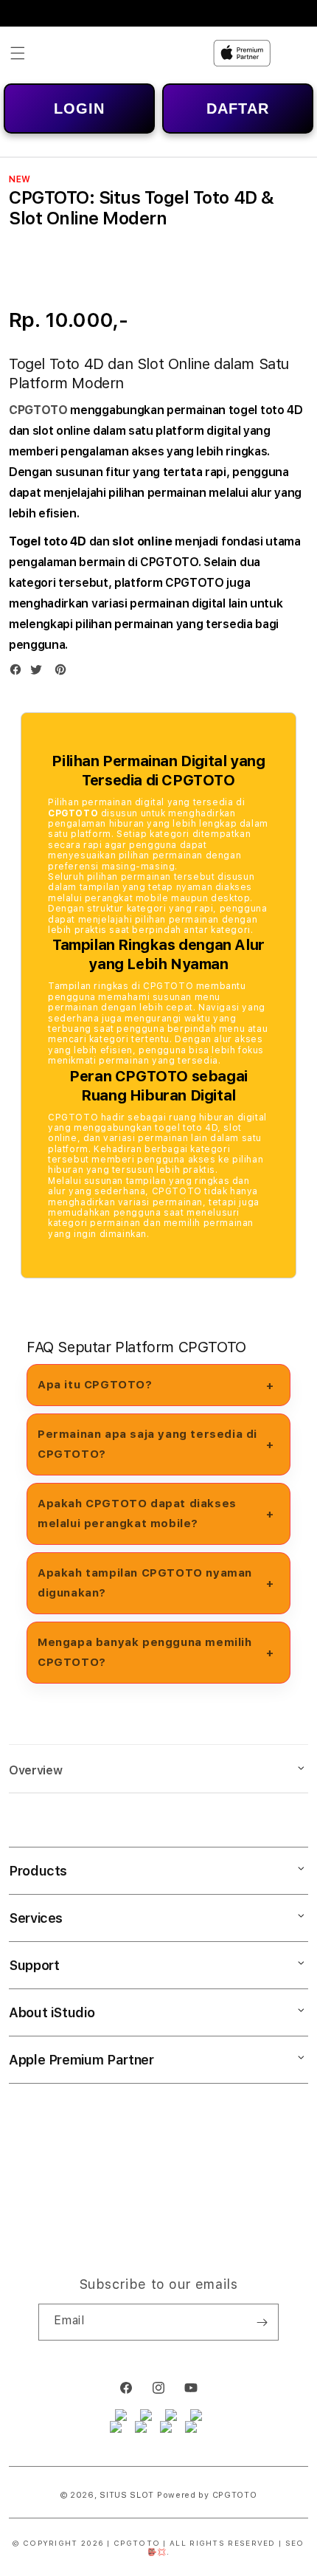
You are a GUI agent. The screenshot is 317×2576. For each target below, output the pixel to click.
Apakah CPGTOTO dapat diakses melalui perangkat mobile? (137, 1513)
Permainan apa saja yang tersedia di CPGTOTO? (147, 1444)
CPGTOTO (38, 410)
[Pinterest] (64, 673)
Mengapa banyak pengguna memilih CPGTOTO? (145, 1652)
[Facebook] (19, 673)
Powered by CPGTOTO (207, 2495)
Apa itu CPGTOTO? (95, 1385)
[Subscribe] (262, 2322)
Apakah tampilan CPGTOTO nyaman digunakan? (145, 1583)
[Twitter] (40, 673)
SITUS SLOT (127, 2495)
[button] (18, 53)
